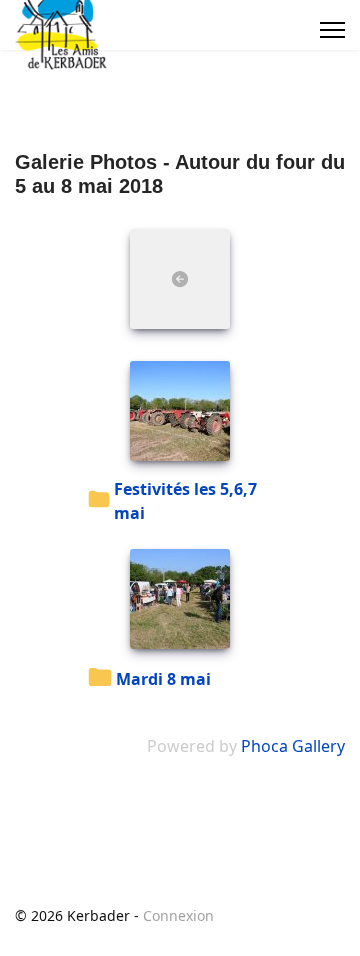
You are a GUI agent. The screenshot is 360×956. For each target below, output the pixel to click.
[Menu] (332, 30)
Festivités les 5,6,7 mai (185, 501)
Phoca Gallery (293, 746)
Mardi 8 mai (163, 679)
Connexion (178, 915)
